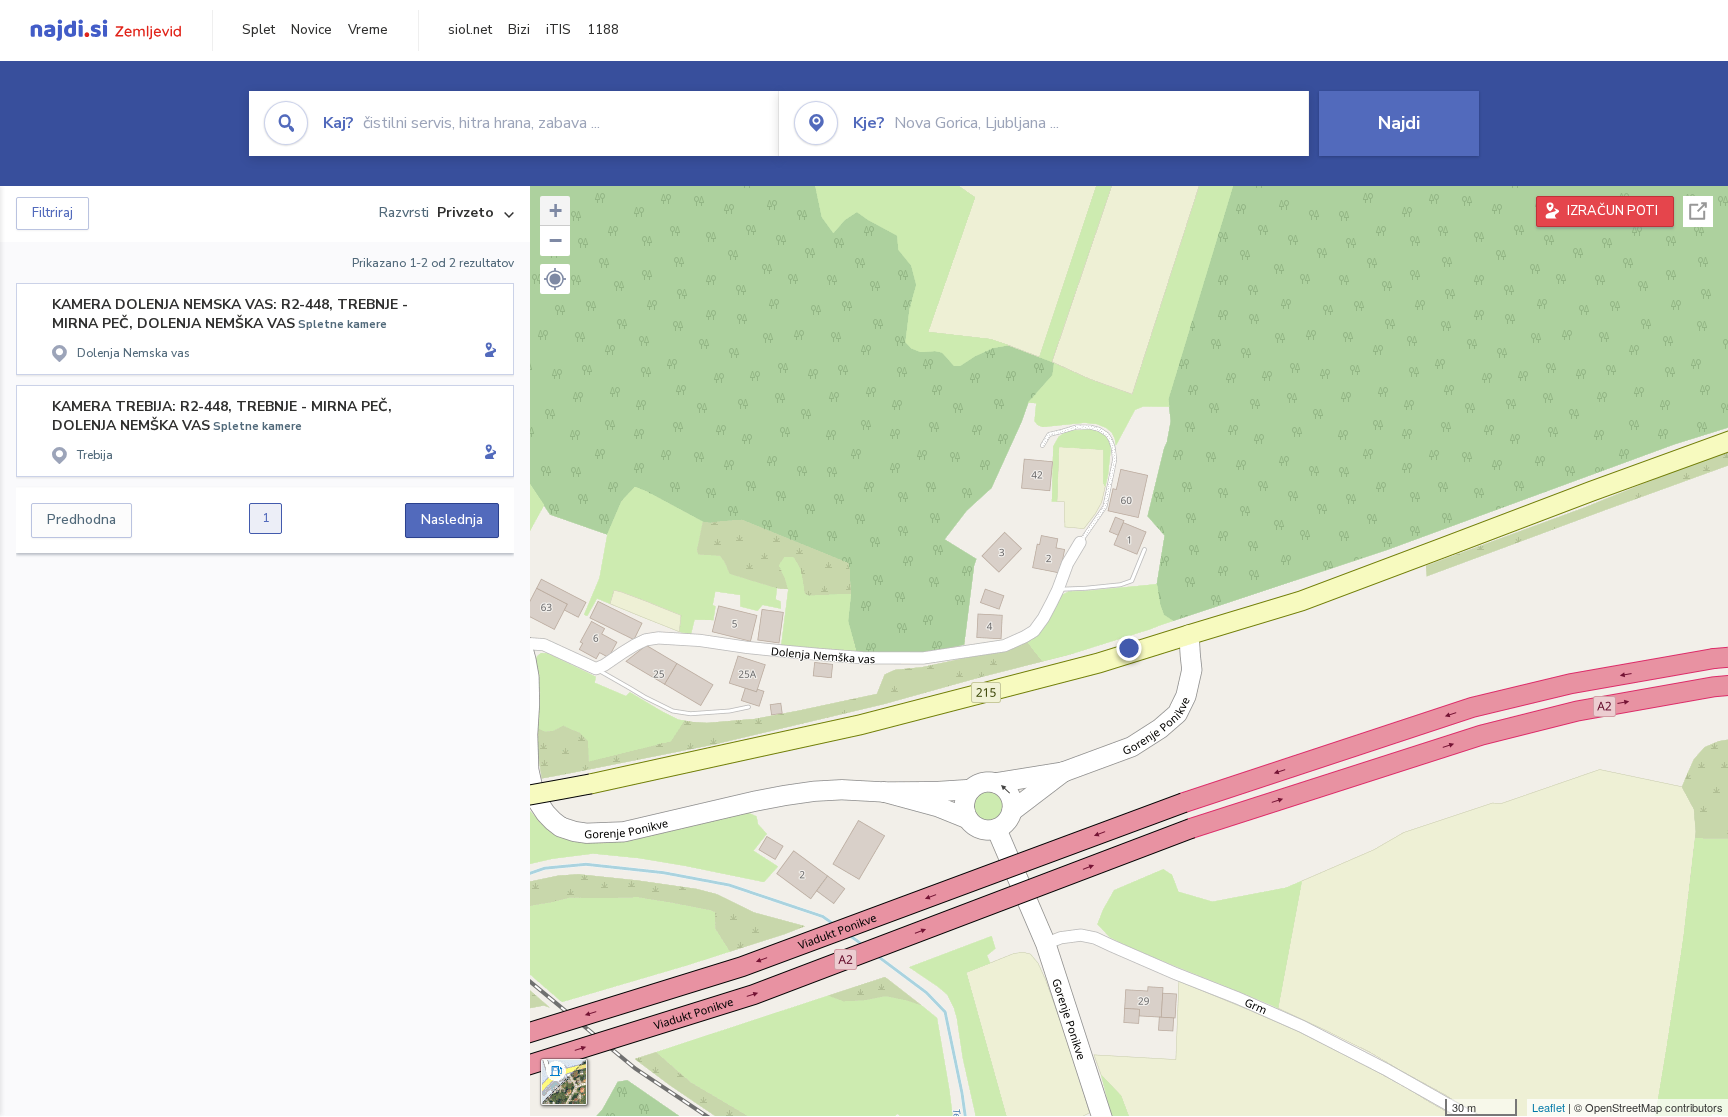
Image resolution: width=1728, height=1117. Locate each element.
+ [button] (555, 210)
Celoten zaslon (1698, 211)
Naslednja (452, 519)
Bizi (519, 30)
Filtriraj (52, 213)
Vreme (368, 30)
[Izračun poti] (487, 352)
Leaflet (1548, 1107)
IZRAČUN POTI (1612, 211)
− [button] (555, 240)
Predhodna (81, 519)
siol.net (470, 30)
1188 (603, 30)
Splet (258, 30)
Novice (311, 30)
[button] (555, 279)
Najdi (1399, 123)
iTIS (558, 30)
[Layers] (564, 1082)
